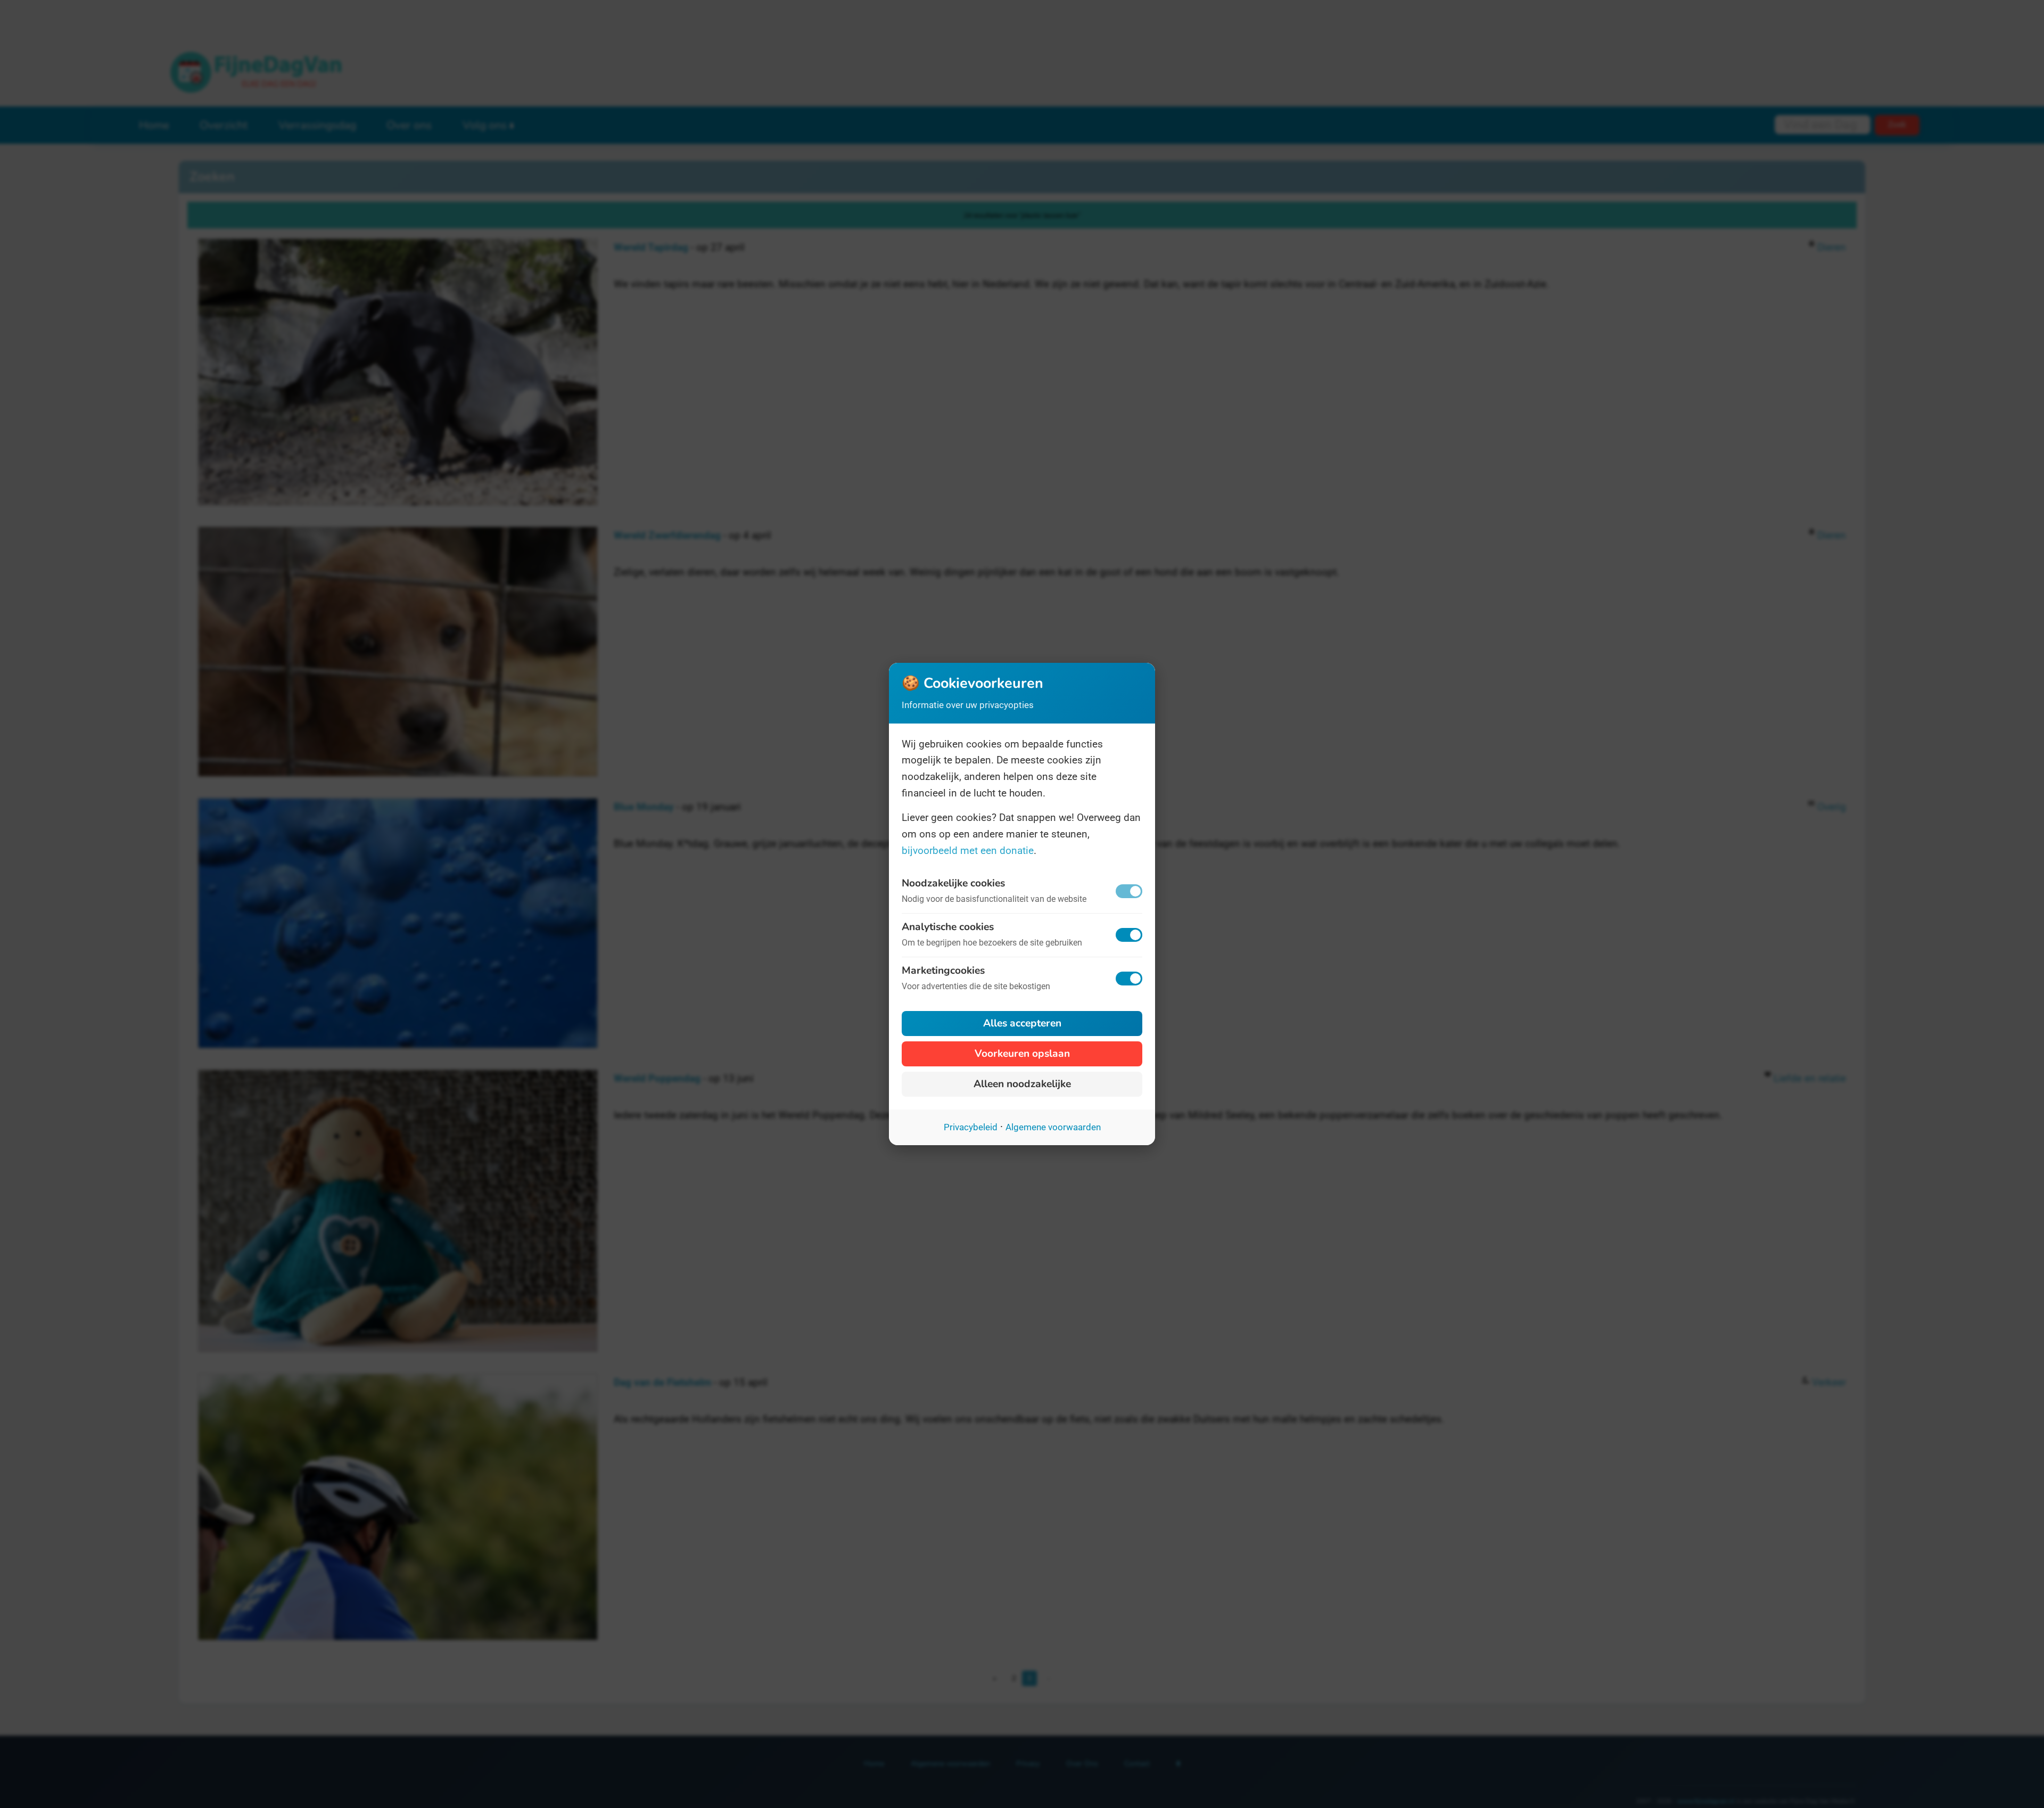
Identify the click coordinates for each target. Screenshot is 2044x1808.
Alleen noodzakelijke (1022, 1084)
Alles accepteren (1022, 1023)
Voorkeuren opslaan (1022, 1054)
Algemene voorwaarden (1053, 1127)
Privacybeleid (971, 1127)
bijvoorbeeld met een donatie (968, 850)
